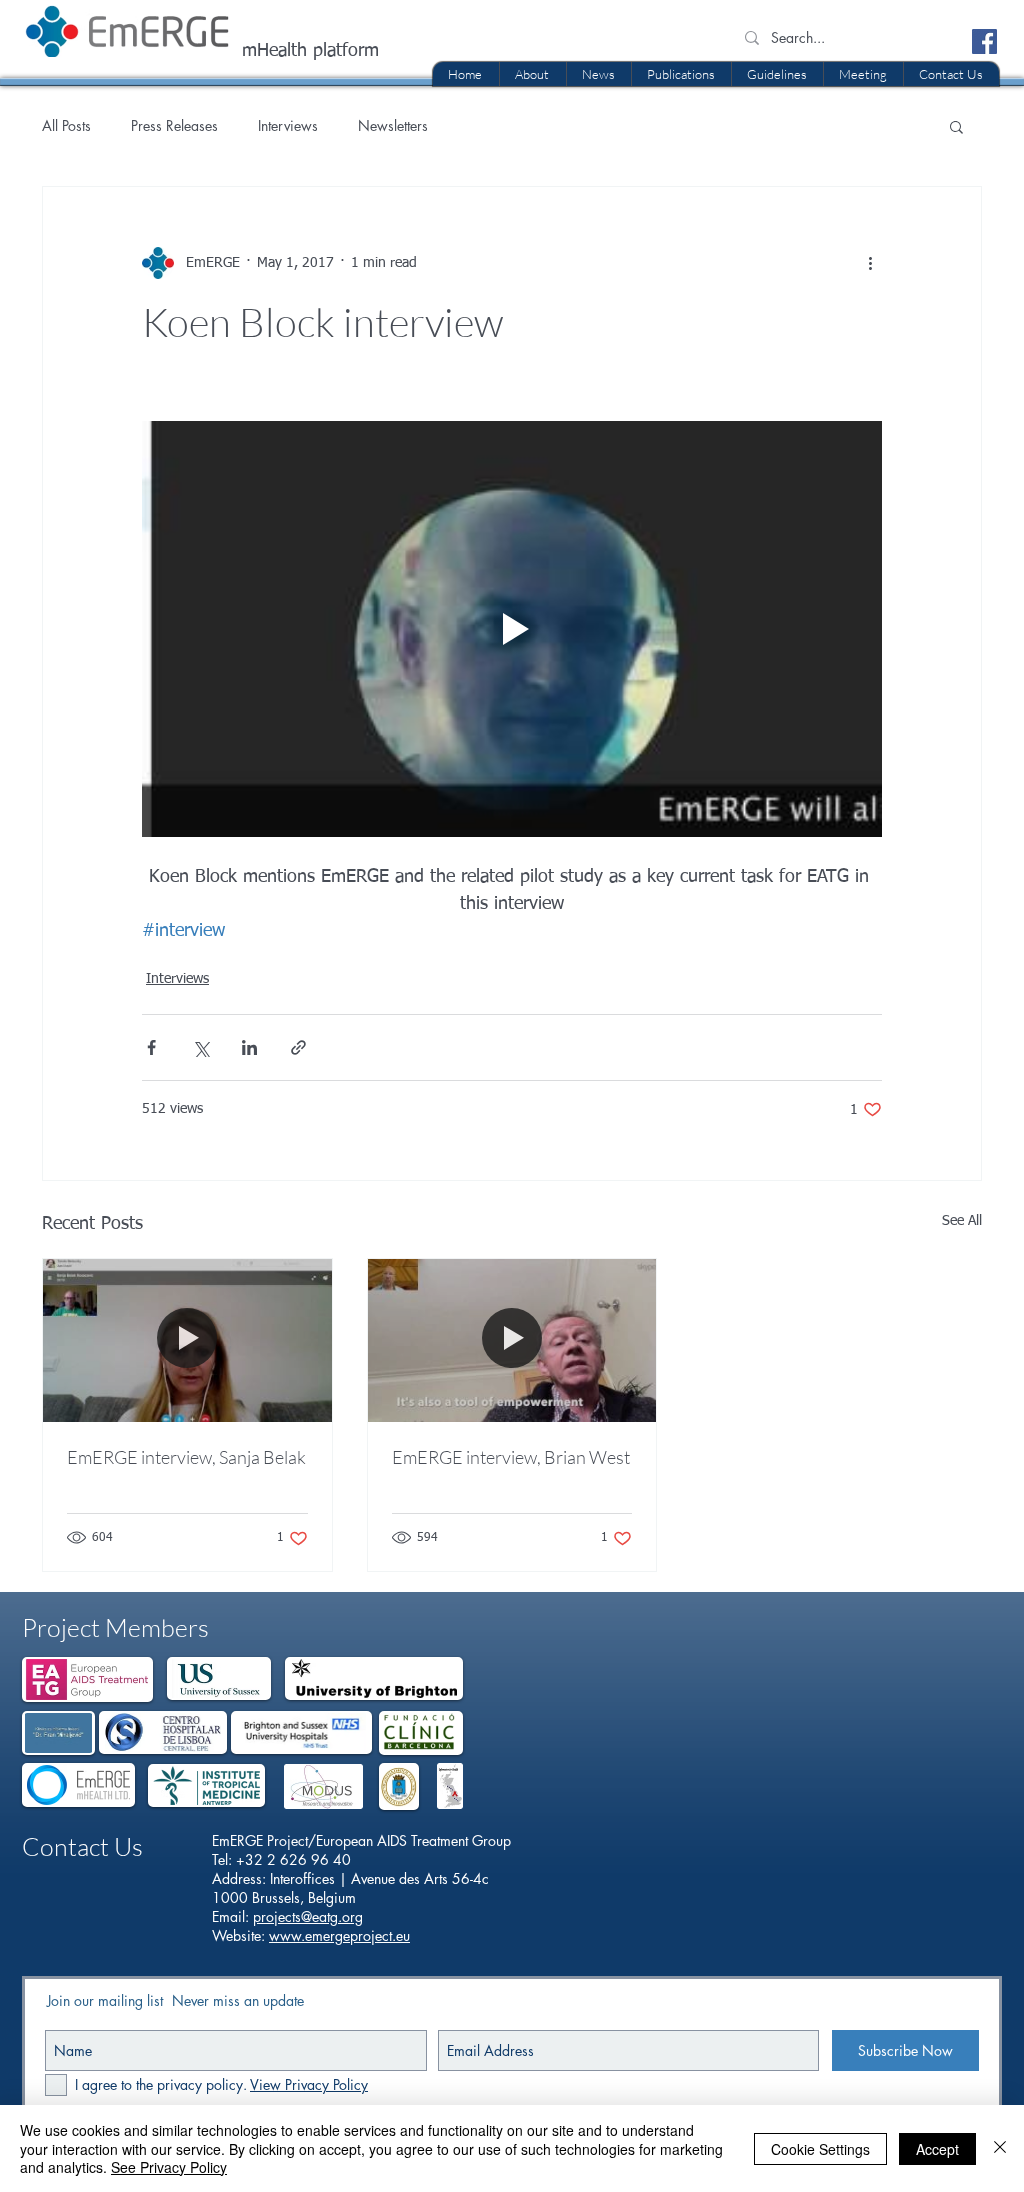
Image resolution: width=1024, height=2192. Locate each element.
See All (962, 1221)
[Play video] (512, 629)
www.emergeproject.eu (339, 1935)
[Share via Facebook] (151, 1047)
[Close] (1000, 2148)
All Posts (66, 125)
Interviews (288, 125)
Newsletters (393, 125)
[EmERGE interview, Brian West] (512, 1340)
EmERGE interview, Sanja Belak (186, 1457)
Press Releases (174, 125)
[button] (681, 74)
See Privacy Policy (169, 2167)
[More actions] (870, 263)
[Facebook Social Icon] (984, 41)
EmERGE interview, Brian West (511, 1457)
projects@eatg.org (308, 1916)
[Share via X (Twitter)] (200, 1047)
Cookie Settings (820, 2149)
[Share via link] (298, 1047)
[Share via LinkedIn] (249, 1047)
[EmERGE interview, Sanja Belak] (187, 1340)
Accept (937, 2149)
